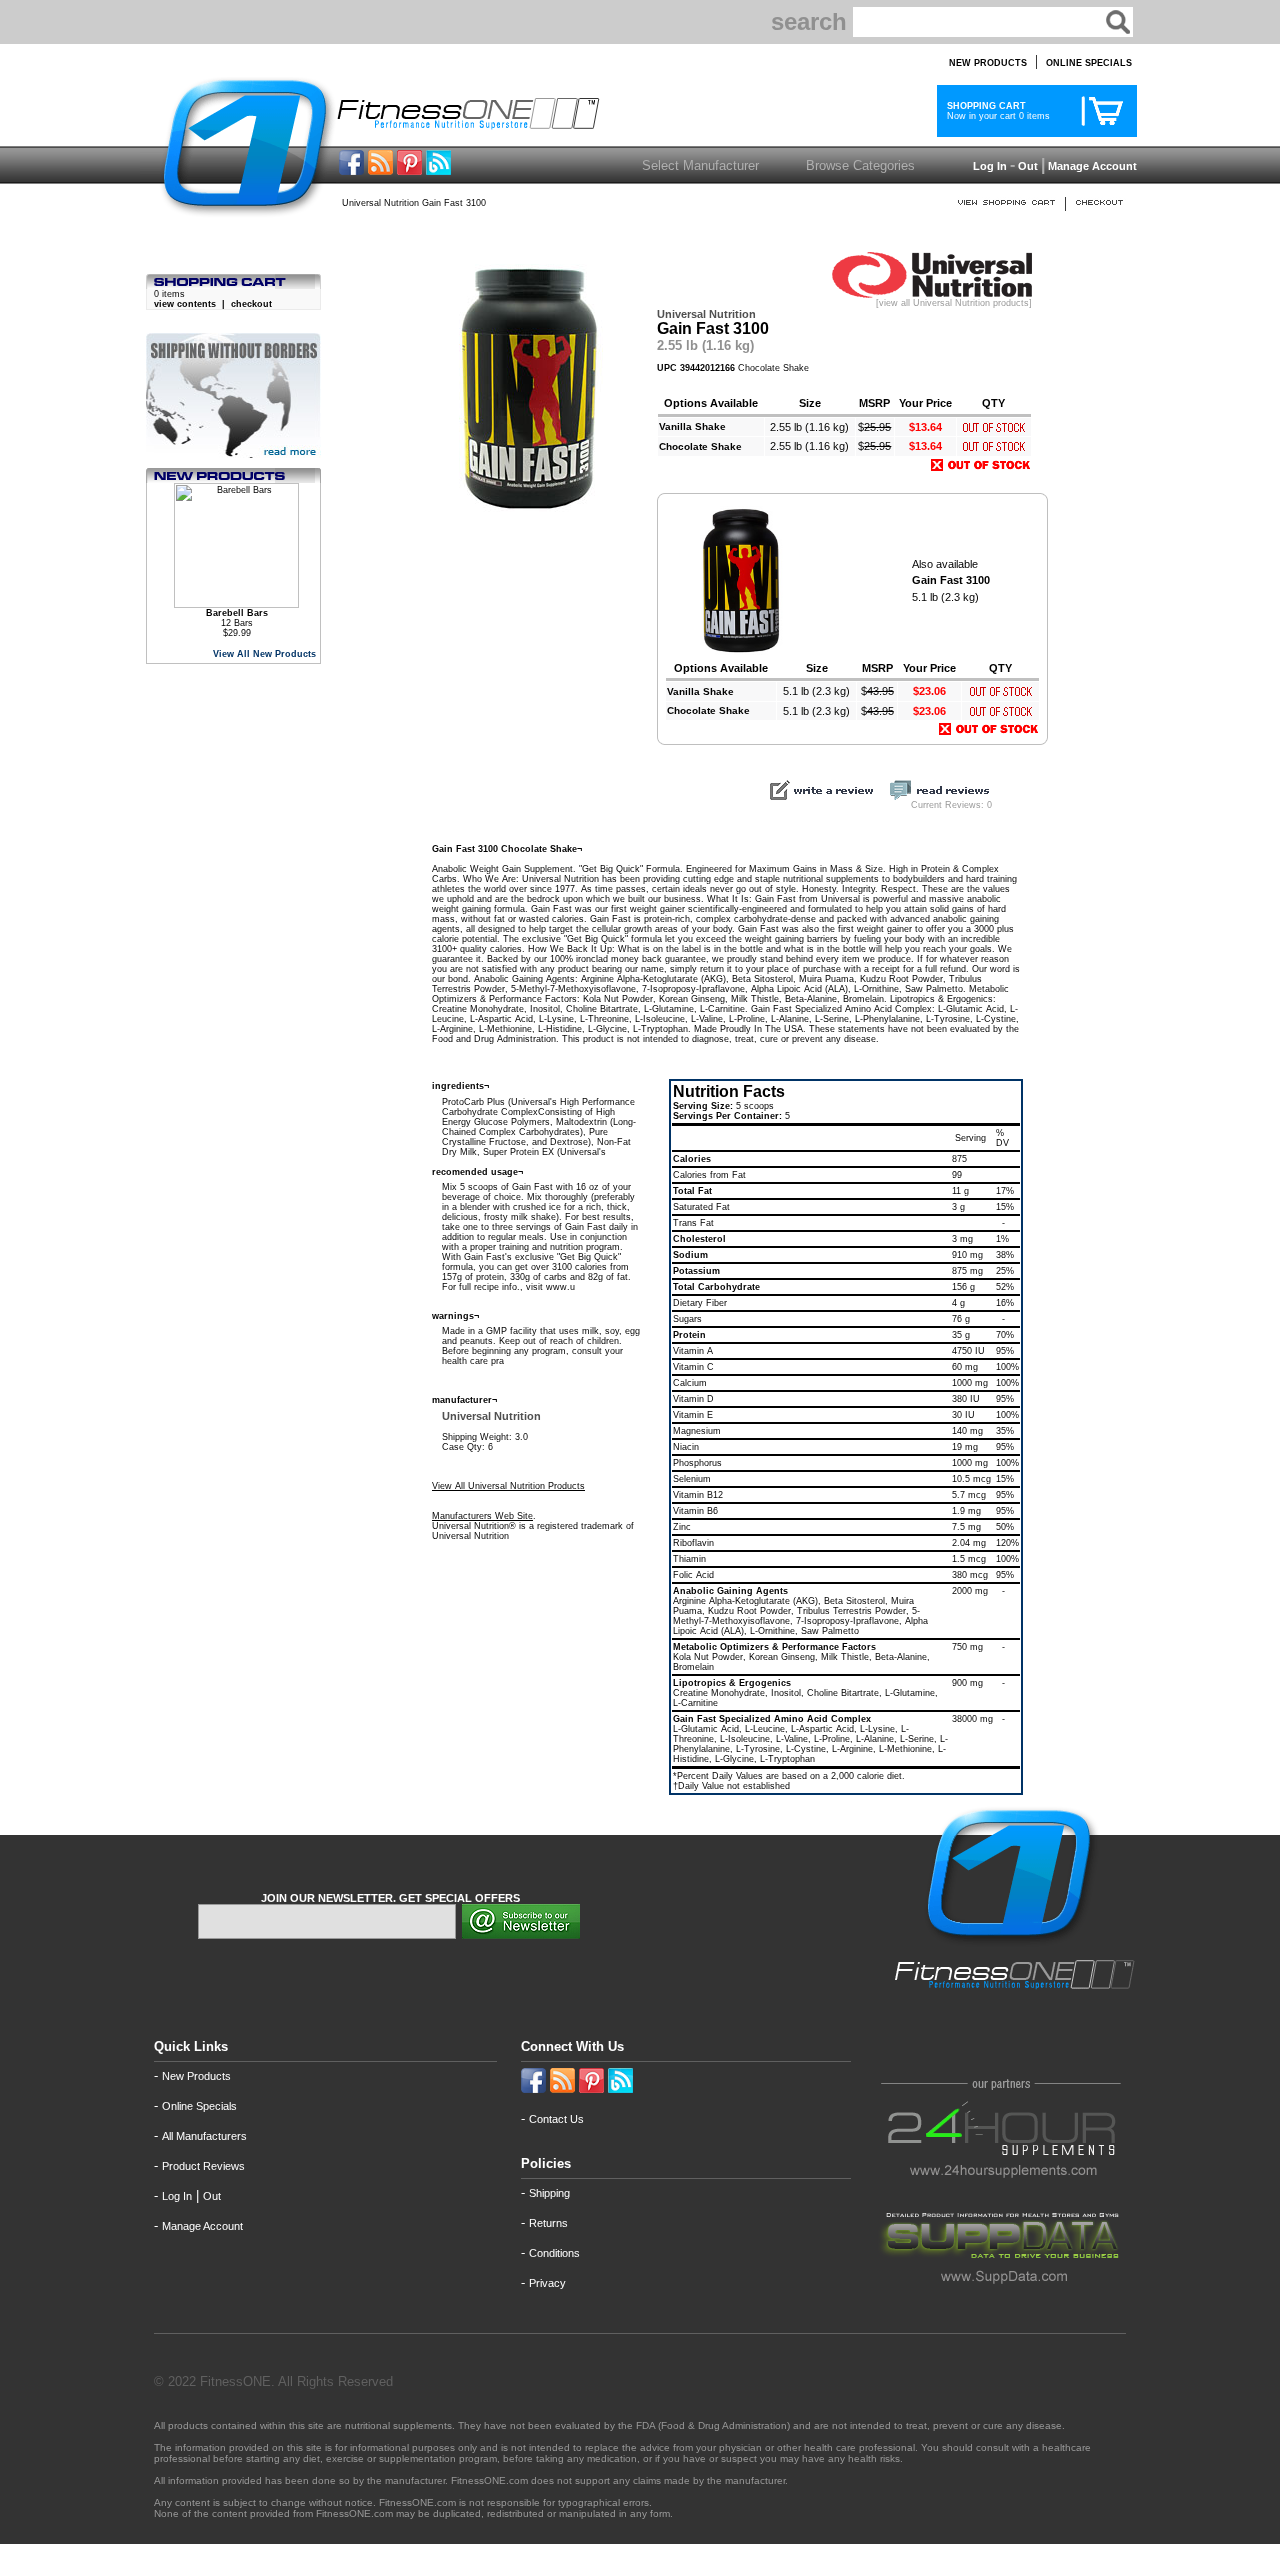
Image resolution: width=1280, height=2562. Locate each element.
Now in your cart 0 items (995, 111)
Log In (988, 166)
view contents (185, 304)
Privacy (547, 2283)
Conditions (554, 2253)
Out (1028, 166)
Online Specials (199, 2106)
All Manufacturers (204, 2136)
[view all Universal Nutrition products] (954, 303)
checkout (251, 304)
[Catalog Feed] (380, 169)
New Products (196, 2076)
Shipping (549, 2193)
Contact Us (556, 2119)
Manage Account (1091, 166)
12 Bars (237, 618)
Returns (548, 2223)
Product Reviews (203, 2166)
